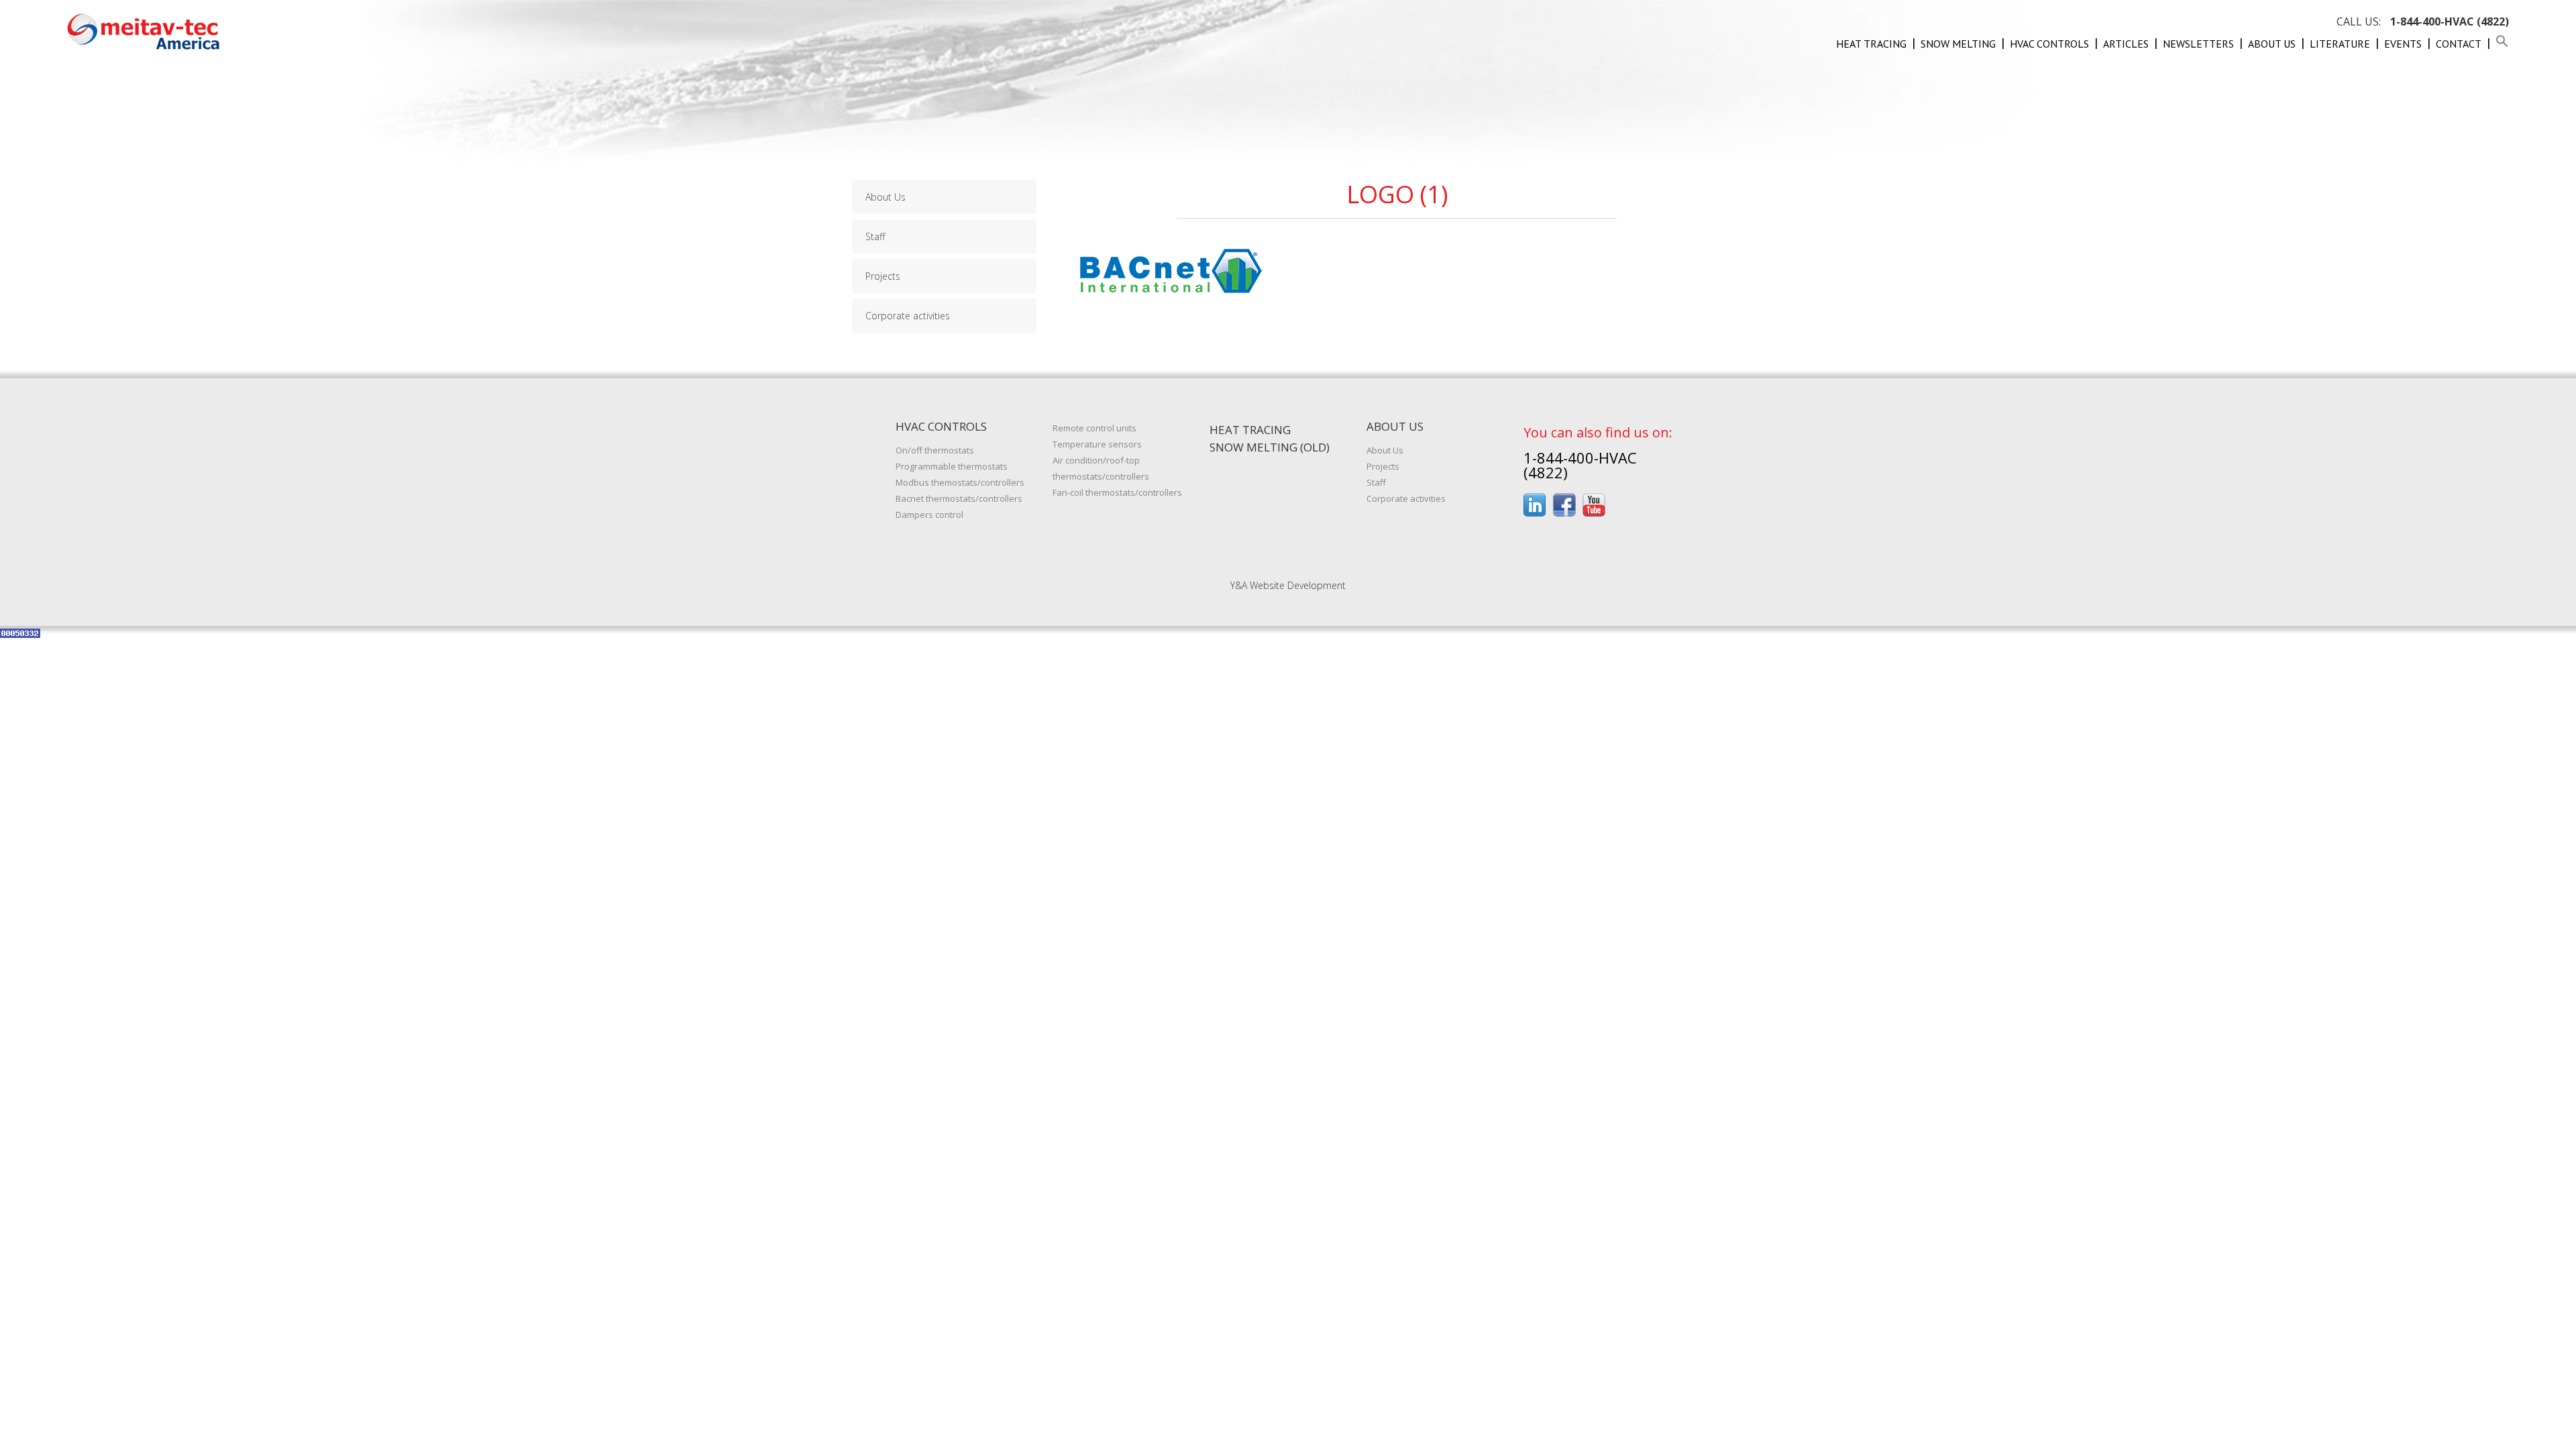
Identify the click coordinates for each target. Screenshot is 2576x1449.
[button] (2502, 44)
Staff (875, 236)
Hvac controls (2049, 44)
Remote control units (1094, 428)
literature (2340, 44)
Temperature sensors (1097, 444)
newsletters (2198, 44)
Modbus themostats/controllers (960, 482)
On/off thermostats (935, 450)
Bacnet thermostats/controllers (959, 498)
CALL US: (2423, 21)
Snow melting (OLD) (1270, 447)
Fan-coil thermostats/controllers (1117, 492)
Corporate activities (908, 316)
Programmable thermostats (952, 466)
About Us (2272, 44)
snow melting (1958, 44)
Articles (2126, 44)
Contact (2459, 44)
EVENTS (2403, 44)
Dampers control (929, 515)
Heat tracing (1871, 44)
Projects (883, 276)
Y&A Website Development (1288, 585)
